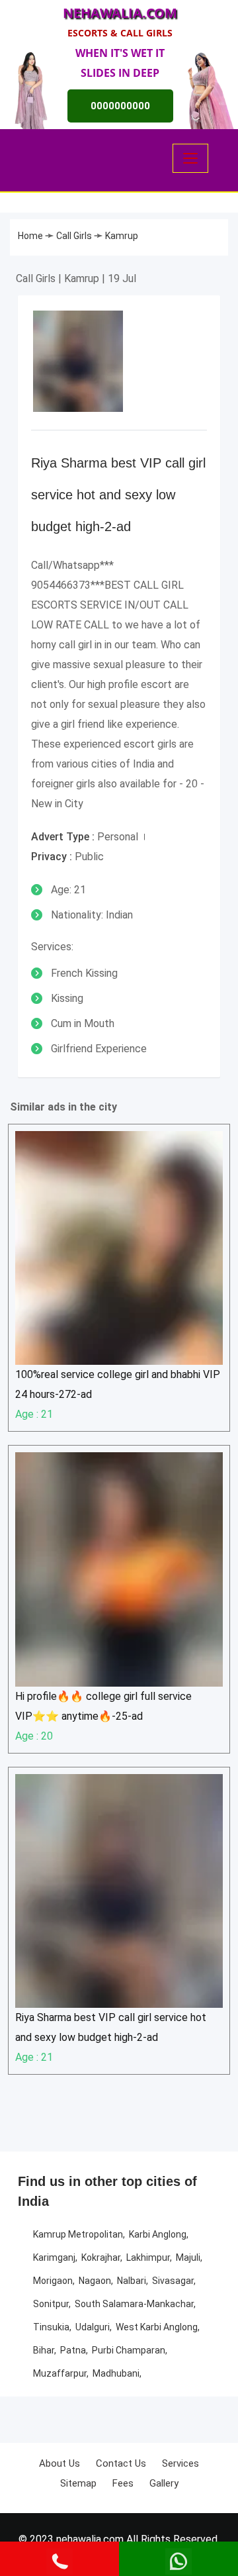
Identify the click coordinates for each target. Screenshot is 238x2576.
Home (31, 236)
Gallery (164, 2483)
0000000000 (120, 106)
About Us (59, 2463)
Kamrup (122, 236)
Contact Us (121, 2463)
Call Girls (75, 236)
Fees (123, 2483)
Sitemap (78, 2483)
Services (180, 2463)
